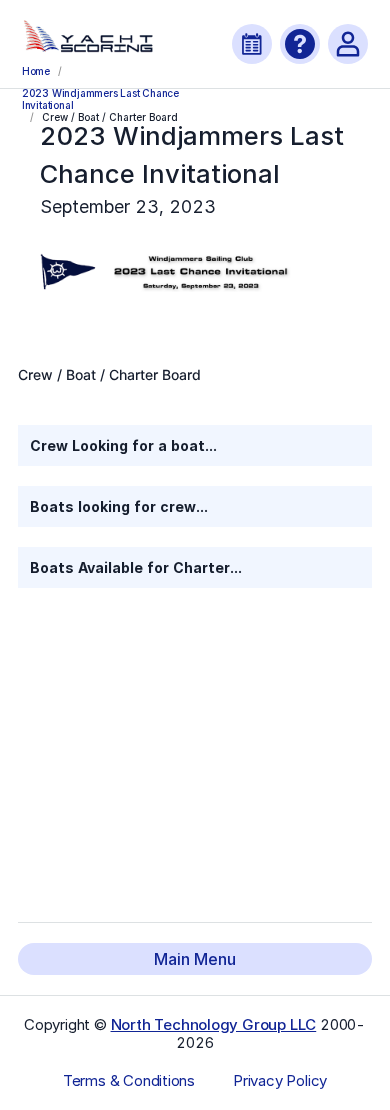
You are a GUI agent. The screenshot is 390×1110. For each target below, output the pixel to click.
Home (36, 71)
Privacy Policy (280, 1081)
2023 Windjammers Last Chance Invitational (100, 98)
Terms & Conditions (129, 1081)
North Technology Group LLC (214, 1024)
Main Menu (195, 959)
